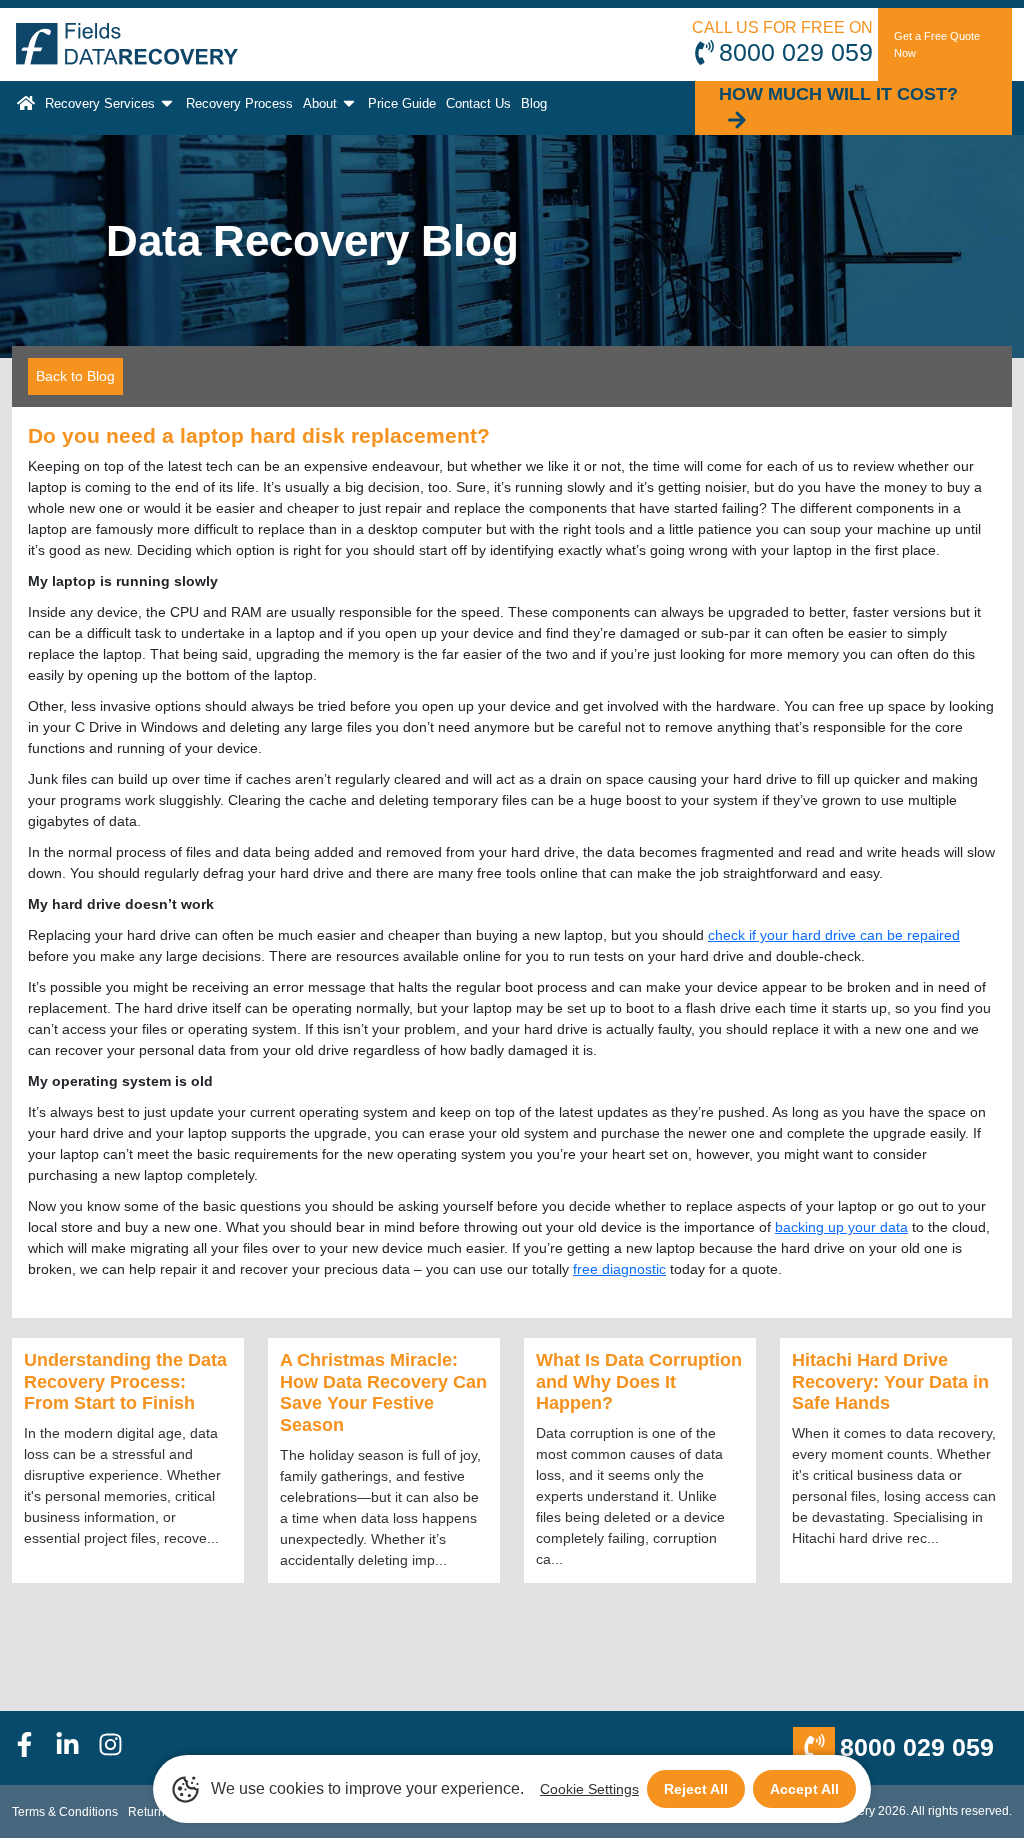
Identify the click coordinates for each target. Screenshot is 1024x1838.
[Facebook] (33, 1747)
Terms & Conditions (65, 1812)
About (320, 103)
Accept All (804, 1789)
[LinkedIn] (76, 1747)
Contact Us (478, 103)
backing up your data (841, 1227)
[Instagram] (119, 1747)
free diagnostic (619, 1269)
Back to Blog (75, 376)
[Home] (26, 103)
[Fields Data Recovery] (127, 44)
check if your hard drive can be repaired (834, 935)
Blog (534, 103)
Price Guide (402, 103)
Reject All (696, 1789)
